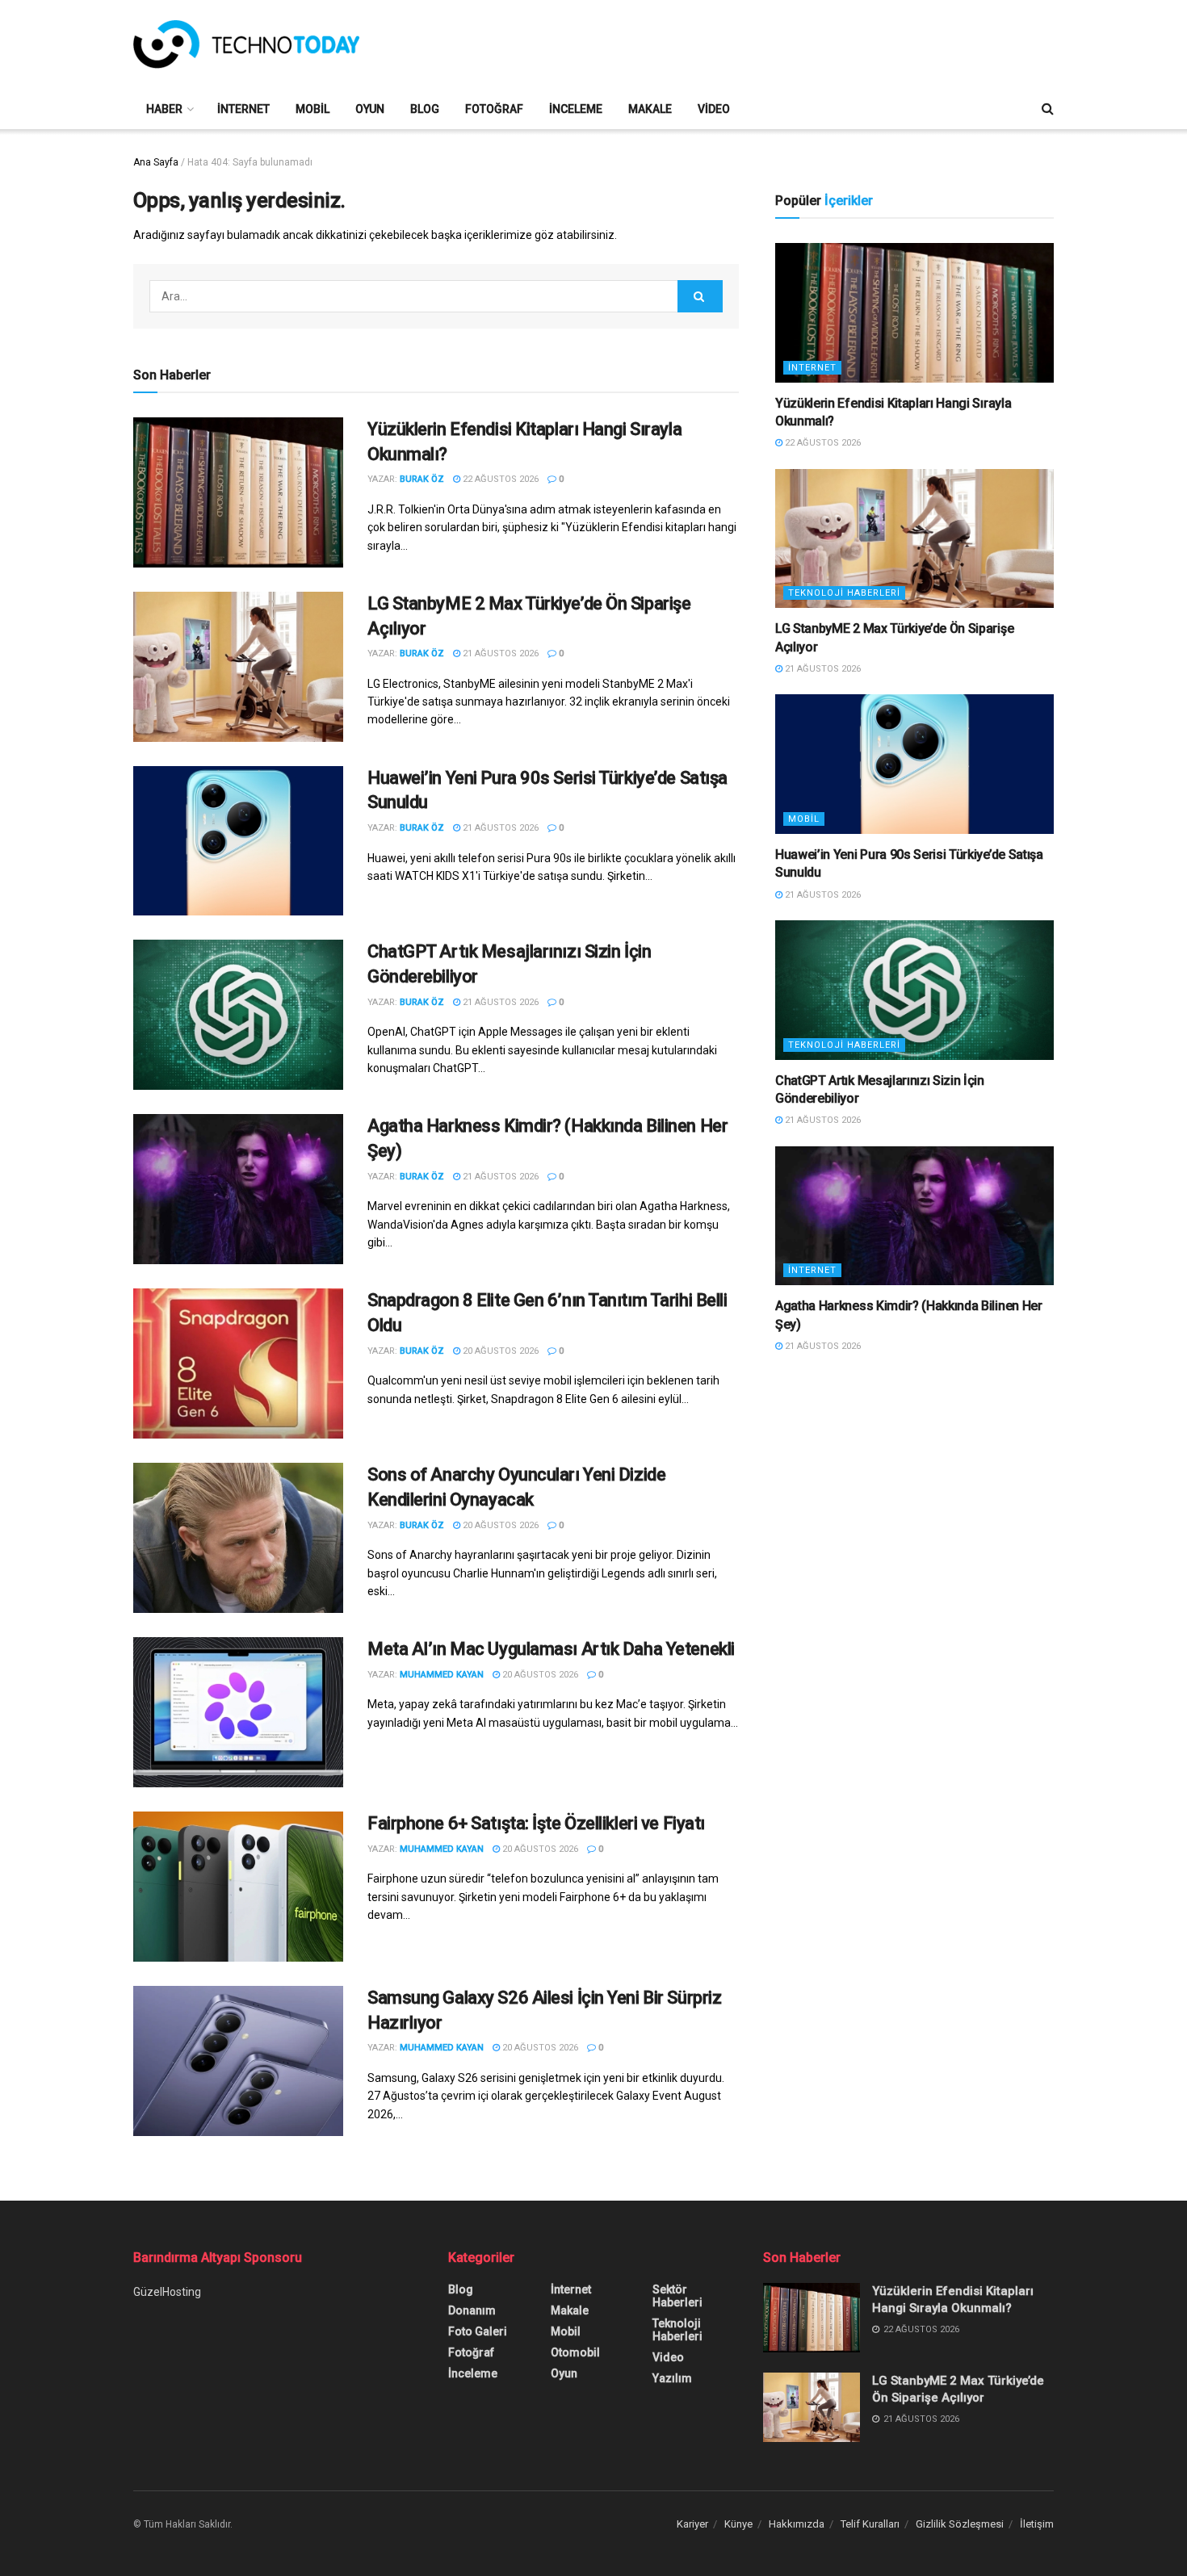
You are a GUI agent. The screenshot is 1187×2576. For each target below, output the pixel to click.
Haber (164, 109)
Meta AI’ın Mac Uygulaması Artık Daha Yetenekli (551, 1649)
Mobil (312, 109)
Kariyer (692, 2524)
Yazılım (672, 2378)
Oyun (370, 109)
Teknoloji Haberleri (844, 593)
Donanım (472, 2310)
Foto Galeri (478, 2331)
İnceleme (576, 109)
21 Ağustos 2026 (499, 653)
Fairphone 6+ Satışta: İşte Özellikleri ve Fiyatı (536, 1823)
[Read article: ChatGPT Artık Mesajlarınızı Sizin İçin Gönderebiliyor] (238, 1015)
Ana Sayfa (156, 162)
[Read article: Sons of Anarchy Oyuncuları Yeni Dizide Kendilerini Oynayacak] (238, 1538)
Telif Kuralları (870, 2524)
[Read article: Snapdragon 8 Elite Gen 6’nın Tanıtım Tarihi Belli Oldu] (238, 1363)
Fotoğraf (494, 109)
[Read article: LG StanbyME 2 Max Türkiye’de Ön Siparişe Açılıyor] (238, 667)
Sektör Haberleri (677, 2296)
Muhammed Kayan (442, 1675)
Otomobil (575, 2352)
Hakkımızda (797, 2524)
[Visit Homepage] (246, 44)
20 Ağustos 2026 (499, 1351)
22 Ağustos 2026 (499, 479)
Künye (738, 2524)
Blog (425, 109)
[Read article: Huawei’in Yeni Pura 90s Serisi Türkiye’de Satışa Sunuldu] (238, 841)
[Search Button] (1048, 109)
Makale (650, 109)
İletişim (1037, 2524)
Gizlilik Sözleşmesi (960, 2524)
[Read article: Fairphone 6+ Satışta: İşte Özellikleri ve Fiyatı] (238, 1887)
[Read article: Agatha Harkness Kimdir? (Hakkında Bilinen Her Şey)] (238, 1189)
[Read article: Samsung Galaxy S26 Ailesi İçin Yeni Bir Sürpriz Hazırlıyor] (238, 2061)
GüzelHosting (167, 2292)
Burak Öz (422, 479)
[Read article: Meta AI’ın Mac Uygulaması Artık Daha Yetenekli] (238, 1712)
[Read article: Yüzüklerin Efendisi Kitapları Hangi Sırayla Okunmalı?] (238, 492)
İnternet (243, 109)
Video (714, 109)
